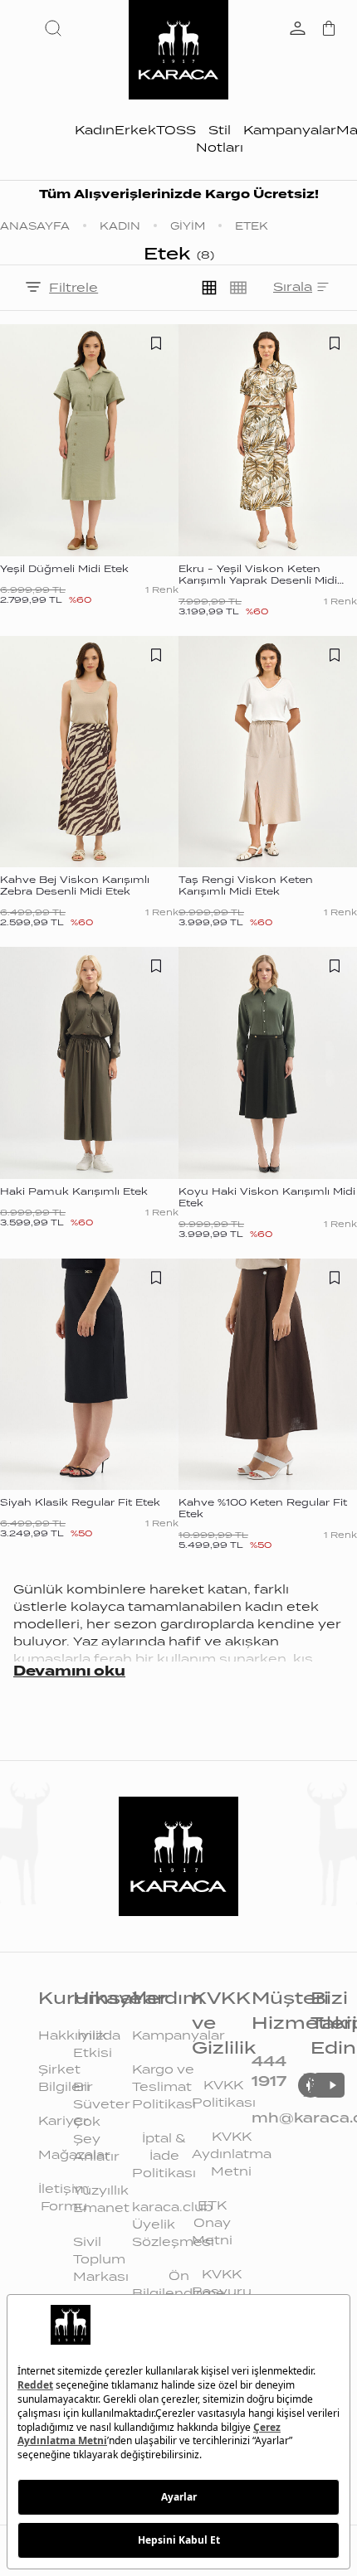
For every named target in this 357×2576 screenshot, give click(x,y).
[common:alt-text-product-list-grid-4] (238, 288)
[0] (329, 30)
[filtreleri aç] (33, 289)
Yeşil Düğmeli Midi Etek (64, 569)
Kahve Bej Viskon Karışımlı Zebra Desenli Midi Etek (75, 885)
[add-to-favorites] (156, 343)
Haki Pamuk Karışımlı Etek (74, 1191)
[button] (56, 28)
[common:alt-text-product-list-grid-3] (209, 288)
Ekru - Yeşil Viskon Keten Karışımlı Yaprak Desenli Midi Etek (258, 580)
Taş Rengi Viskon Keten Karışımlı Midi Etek (246, 885)
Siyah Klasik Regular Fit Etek (80, 1502)
